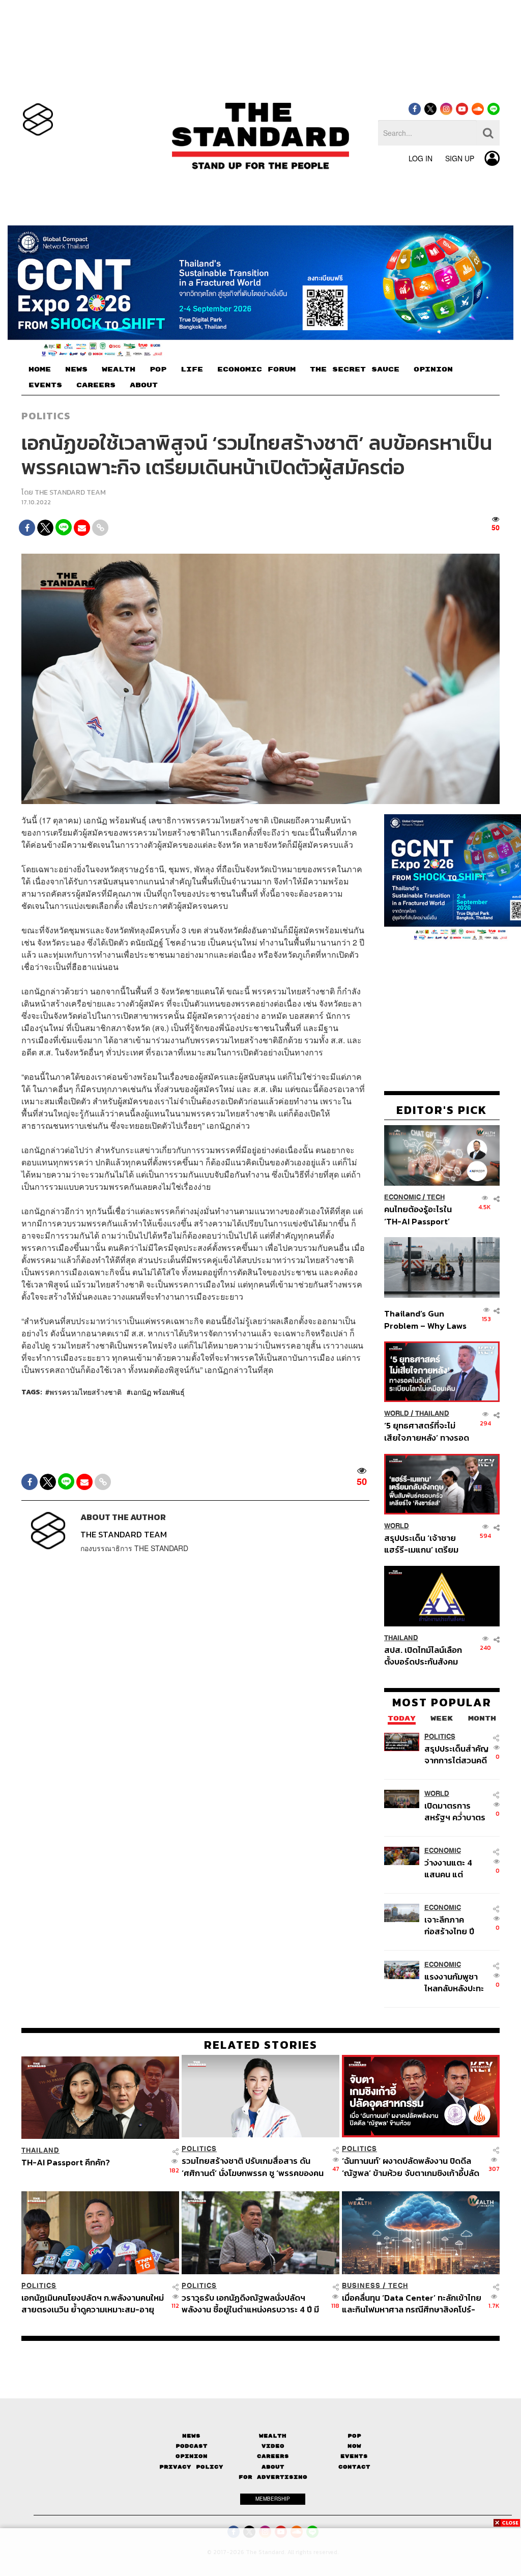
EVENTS (45, 385)
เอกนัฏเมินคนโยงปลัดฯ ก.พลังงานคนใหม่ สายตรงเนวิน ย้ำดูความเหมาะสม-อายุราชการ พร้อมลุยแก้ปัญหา (93, 2303)
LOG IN (421, 158)
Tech (436, 1197)
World (397, 1413)
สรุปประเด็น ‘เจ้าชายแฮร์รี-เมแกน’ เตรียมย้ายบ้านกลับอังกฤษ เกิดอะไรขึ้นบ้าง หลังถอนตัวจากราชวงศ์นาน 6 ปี (427, 1544)
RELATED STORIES (261, 2045)
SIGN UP (460, 158)
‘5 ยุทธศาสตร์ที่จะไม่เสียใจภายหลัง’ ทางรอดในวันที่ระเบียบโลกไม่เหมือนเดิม (427, 1431)
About (273, 2467)
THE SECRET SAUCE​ (355, 369)
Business (361, 2286)
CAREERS (96, 385)
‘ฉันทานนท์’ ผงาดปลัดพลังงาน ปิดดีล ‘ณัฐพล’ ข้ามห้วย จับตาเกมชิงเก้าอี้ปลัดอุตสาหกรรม (411, 2167)
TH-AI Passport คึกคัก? (66, 2163)
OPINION (433, 369)
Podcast (192, 2446)
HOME (40, 369)
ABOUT (144, 385)
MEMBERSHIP (273, 2499)
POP (158, 369)
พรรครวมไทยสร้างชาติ (85, 1392)
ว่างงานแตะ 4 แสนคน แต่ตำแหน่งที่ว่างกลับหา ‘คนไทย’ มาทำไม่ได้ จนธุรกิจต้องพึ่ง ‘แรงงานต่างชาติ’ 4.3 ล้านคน (456, 1868)
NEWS (76, 369)
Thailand (432, 1413)
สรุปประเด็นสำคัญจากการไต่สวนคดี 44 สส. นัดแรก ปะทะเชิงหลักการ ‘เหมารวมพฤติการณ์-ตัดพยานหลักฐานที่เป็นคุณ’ (456, 1754)
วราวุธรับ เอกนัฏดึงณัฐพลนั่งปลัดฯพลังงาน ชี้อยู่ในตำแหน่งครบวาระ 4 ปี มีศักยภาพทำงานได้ (250, 2303)
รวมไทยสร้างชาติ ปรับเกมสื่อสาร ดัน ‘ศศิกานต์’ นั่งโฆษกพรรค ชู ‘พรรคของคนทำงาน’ (253, 2167)
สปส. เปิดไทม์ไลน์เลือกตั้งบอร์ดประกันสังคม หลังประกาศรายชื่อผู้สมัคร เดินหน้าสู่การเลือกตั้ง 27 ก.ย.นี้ (423, 1656)
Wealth (273, 2436)
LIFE (192, 369)
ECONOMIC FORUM (256, 369)
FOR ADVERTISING (273, 2477)
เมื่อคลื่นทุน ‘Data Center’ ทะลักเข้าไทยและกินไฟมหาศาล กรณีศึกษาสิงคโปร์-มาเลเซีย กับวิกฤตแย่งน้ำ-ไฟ (412, 2303)
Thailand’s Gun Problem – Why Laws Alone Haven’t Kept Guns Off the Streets (426, 1319)
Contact (354, 2467)
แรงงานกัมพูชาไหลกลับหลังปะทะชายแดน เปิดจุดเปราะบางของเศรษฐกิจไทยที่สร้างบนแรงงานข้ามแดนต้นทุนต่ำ (455, 1982)
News (191, 2436)
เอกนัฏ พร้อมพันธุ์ (158, 1392)
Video (273, 2446)
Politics (46, 416)
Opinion (192, 2456)
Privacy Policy (191, 2467)
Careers (273, 2456)
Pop (354, 2436)
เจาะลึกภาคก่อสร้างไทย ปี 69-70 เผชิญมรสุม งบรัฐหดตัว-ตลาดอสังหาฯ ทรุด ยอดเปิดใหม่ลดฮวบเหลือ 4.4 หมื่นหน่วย (456, 1925)
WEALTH (119, 369)
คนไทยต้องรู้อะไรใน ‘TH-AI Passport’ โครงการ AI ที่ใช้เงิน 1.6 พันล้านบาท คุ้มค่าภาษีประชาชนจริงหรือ (425, 1215)
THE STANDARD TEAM (70, 492)
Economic (402, 1197)
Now (354, 2446)
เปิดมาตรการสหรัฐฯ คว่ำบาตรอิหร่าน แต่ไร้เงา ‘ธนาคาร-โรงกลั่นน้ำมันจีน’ (455, 1811)
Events (354, 2456)
